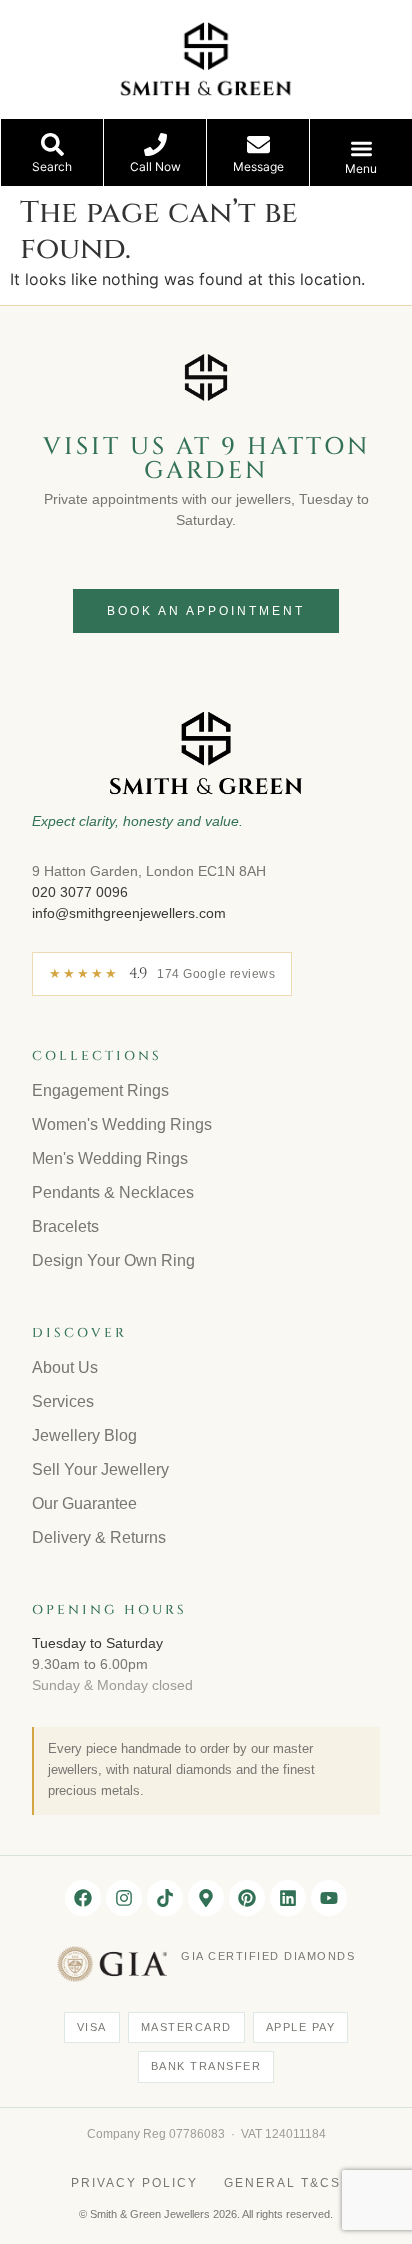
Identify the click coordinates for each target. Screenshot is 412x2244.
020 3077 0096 (80, 892)
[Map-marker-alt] (206, 1898)
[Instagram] (124, 1898)
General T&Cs (282, 2183)
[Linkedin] (288, 1898)
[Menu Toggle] (361, 148)
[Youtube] (329, 1898)
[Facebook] (83, 1898)
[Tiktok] (165, 1898)
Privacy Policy (134, 2183)
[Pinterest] (247, 1898)
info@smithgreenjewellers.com (129, 913)
